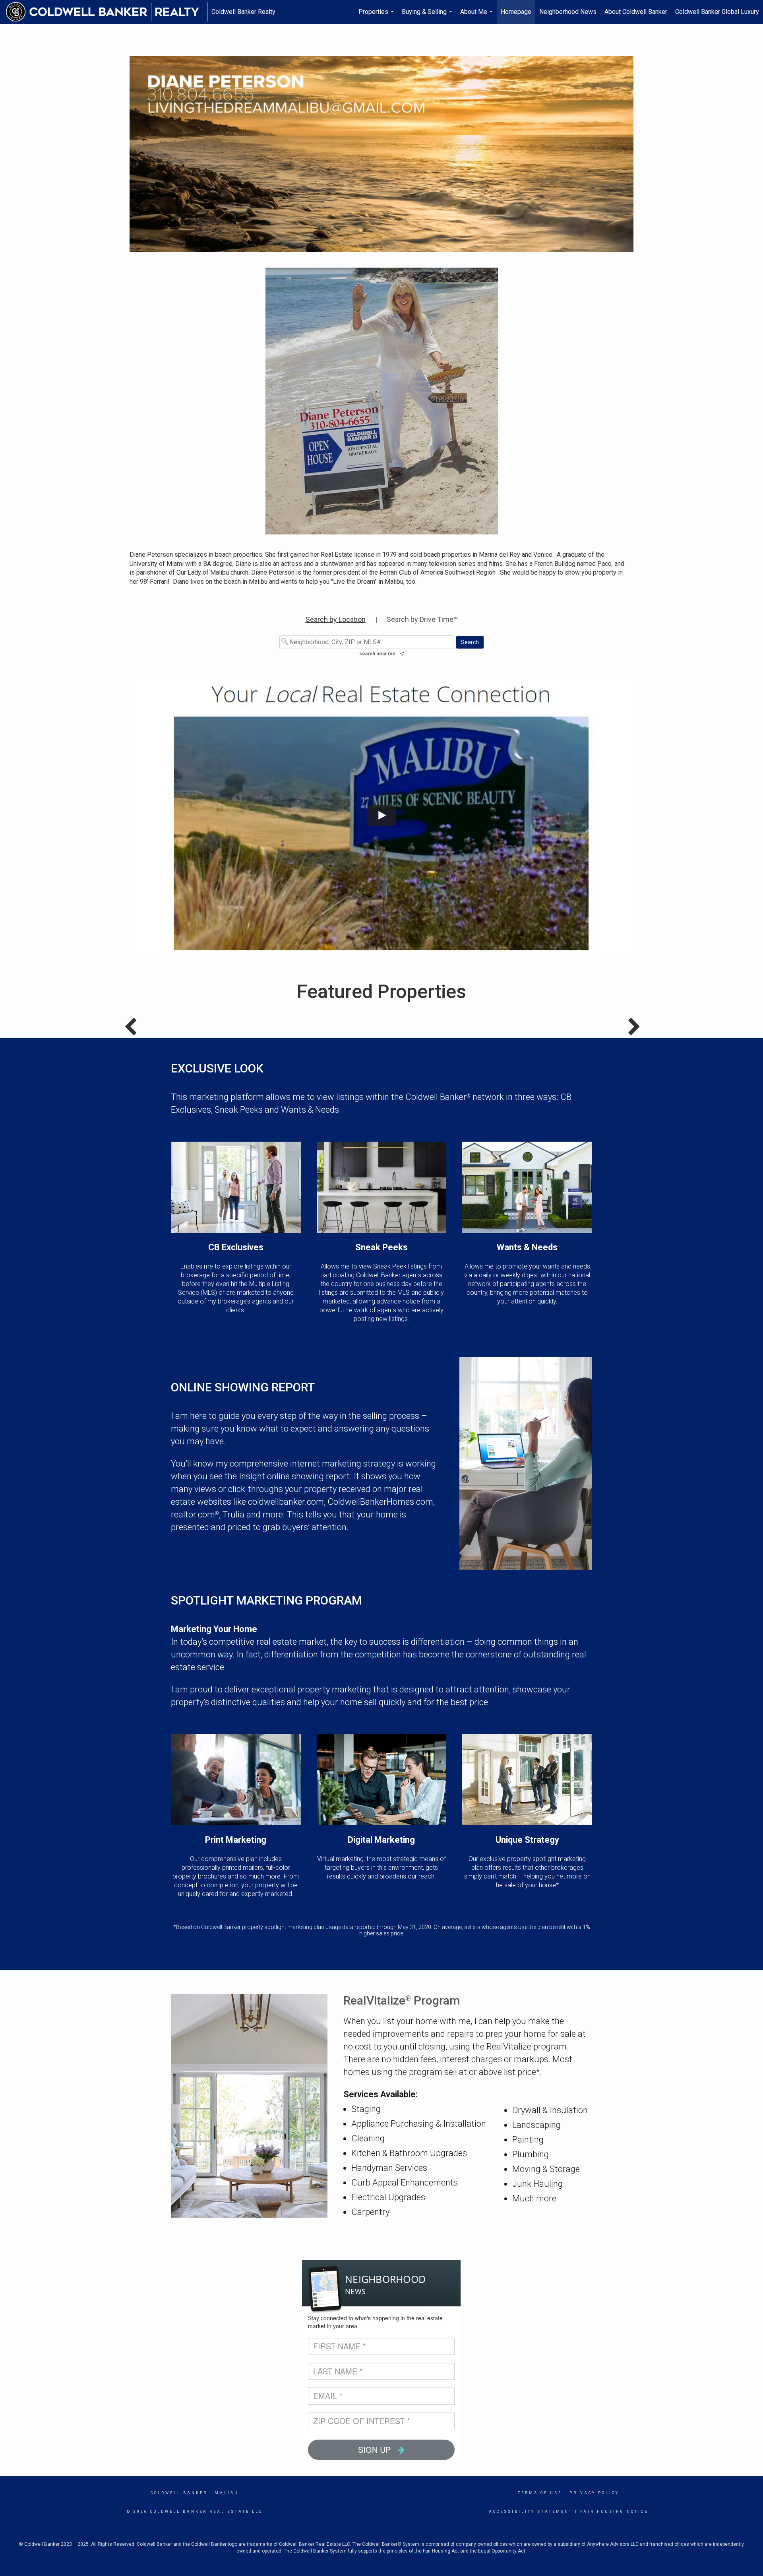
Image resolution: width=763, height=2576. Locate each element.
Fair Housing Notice (614, 2512)
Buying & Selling (428, 16)
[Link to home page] (107, 12)
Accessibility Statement (531, 2512)
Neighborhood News (568, 12)
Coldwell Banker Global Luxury (717, 12)
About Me (477, 16)
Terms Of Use (540, 2493)
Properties (377, 16)
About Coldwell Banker (636, 12)
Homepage (516, 12)
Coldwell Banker (179, 2493)
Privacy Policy (594, 2493)
